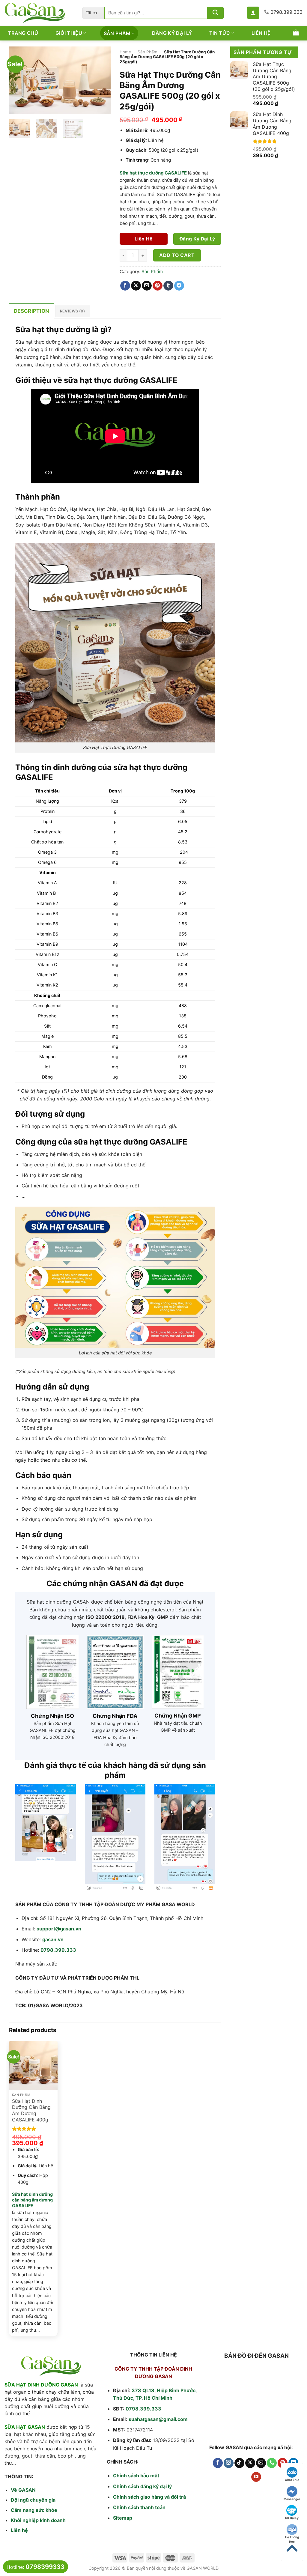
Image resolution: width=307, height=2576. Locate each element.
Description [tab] (32, 311)
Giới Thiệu (69, 33)
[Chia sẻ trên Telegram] (179, 286)
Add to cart (177, 255)
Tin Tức (220, 33)
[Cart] (296, 32)
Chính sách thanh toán (139, 2507)
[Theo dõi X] (250, 2463)
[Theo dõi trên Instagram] (229, 2463)
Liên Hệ (261, 33)
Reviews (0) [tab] (73, 311)
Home (125, 52)
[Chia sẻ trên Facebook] (125, 286)
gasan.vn (53, 1939)
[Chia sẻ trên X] (136, 286)
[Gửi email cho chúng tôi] (261, 2463)
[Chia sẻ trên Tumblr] (168, 286)
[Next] (101, 80)
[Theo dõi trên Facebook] (218, 2463)
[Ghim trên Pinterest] (158, 286)
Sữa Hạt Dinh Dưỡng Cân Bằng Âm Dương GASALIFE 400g (31, 2110)
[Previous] (19, 80)
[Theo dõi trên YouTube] (256, 2477)
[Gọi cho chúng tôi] (272, 2463)
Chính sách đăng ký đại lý (142, 2486)
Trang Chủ (23, 33)
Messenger (292, 2499)
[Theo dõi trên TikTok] (239, 2463)
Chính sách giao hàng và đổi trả (149, 2497)
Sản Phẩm (117, 33)
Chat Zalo (292, 2480)
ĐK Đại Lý (292, 2518)
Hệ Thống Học (292, 2537)
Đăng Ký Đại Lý (172, 33)
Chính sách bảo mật (136, 2476)
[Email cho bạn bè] (147, 286)
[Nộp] (215, 13)
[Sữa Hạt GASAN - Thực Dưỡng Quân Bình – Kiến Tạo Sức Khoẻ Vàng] (39, 13)
